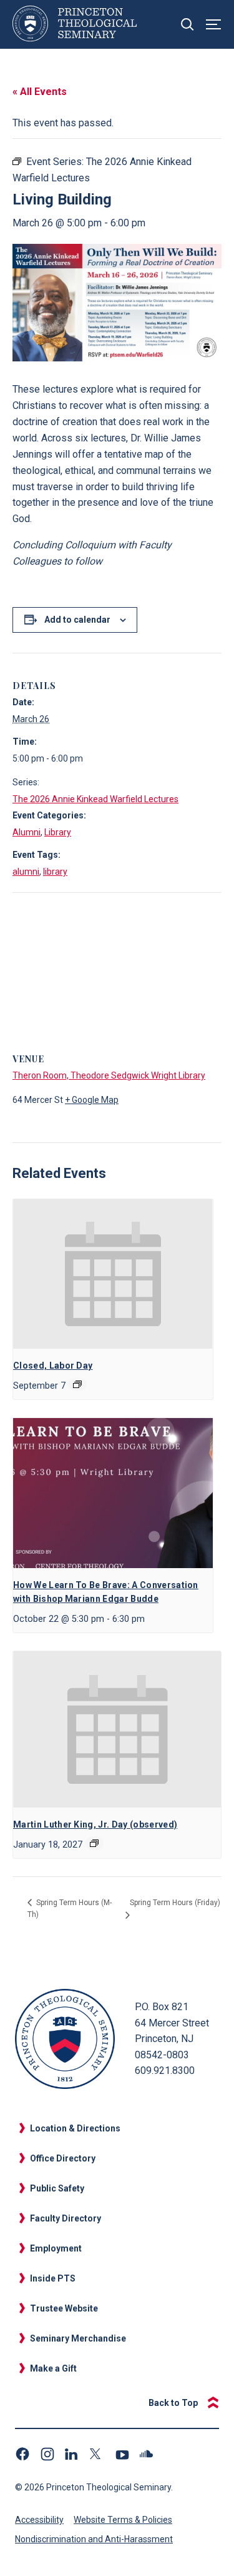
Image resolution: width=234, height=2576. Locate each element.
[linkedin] (72, 2454)
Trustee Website (64, 2308)
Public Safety (57, 2188)
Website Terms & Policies (123, 2520)
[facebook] (22, 2454)
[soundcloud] (147, 2454)
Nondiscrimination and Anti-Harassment (94, 2539)
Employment (56, 2248)
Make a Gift (53, 2368)
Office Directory (63, 2158)
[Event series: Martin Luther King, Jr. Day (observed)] (94, 1843)
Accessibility (39, 2520)
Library (58, 832)
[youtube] (122, 2454)
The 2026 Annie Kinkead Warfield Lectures (95, 799)
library (55, 872)
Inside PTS (53, 2278)
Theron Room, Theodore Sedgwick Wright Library (109, 1075)
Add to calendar (77, 620)
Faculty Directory (66, 2218)
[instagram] (47, 2454)
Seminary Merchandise (78, 2338)
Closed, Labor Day (53, 1366)
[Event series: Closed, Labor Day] (77, 1384)
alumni (26, 872)
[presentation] (113, 1274)
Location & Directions (75, 2128)
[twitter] (97, 2454)
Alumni (27, 832)
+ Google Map (92, 1100)
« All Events (40, 92)
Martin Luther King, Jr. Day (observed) (95, 1824)
